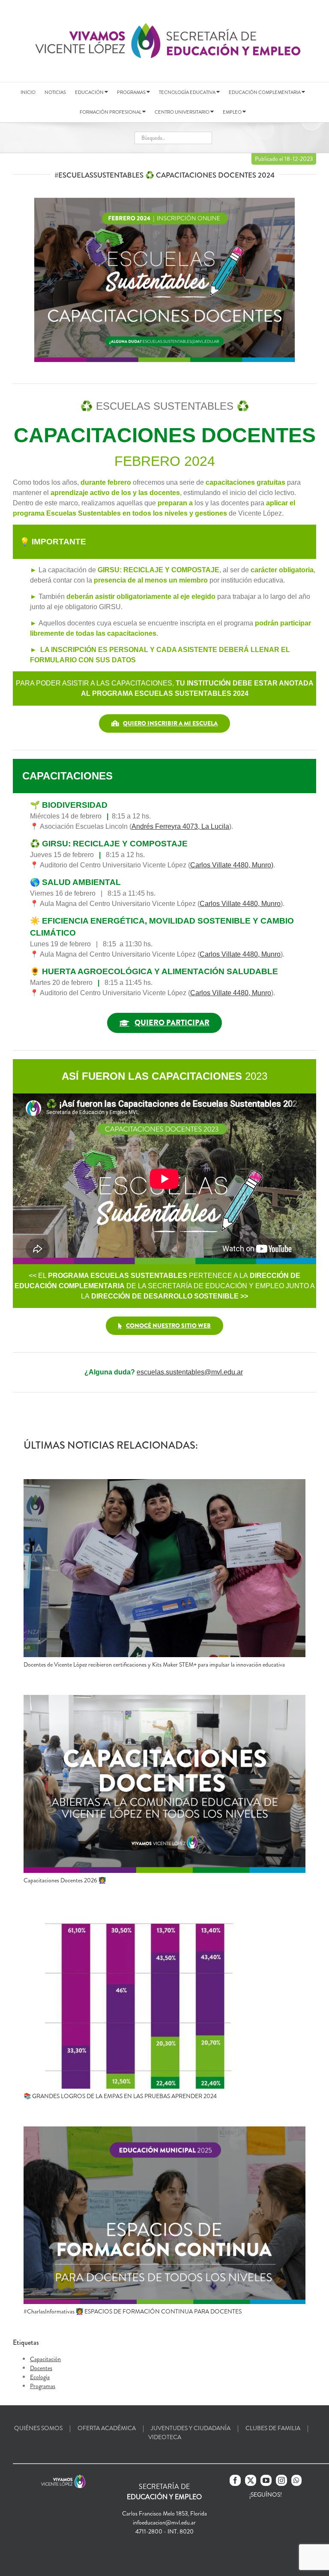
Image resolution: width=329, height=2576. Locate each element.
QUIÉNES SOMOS (38, 2428)
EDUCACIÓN (90, 92)
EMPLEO (233, 112)
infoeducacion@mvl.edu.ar (164, 2522)
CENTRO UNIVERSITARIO (182, 112)
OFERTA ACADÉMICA (107, 2428)
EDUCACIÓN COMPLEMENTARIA (265, 92)
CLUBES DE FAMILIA (273, 2428)
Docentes (41, 2368)
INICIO (28, 92)
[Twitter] (251, 2480)
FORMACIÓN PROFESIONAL (111, 112)
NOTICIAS (55, 92)
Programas (43, 2386)
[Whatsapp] (296, 2480)
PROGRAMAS (132, 92)
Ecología (40, 2377)
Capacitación (45, 2359)
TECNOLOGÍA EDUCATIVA (188, 92)
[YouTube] (266, 2480)
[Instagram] (281, 2480)
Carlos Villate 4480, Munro (231, 993)
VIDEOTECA (165, 2437)
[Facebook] (235, 2480)
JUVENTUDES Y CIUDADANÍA (191, 2428)
